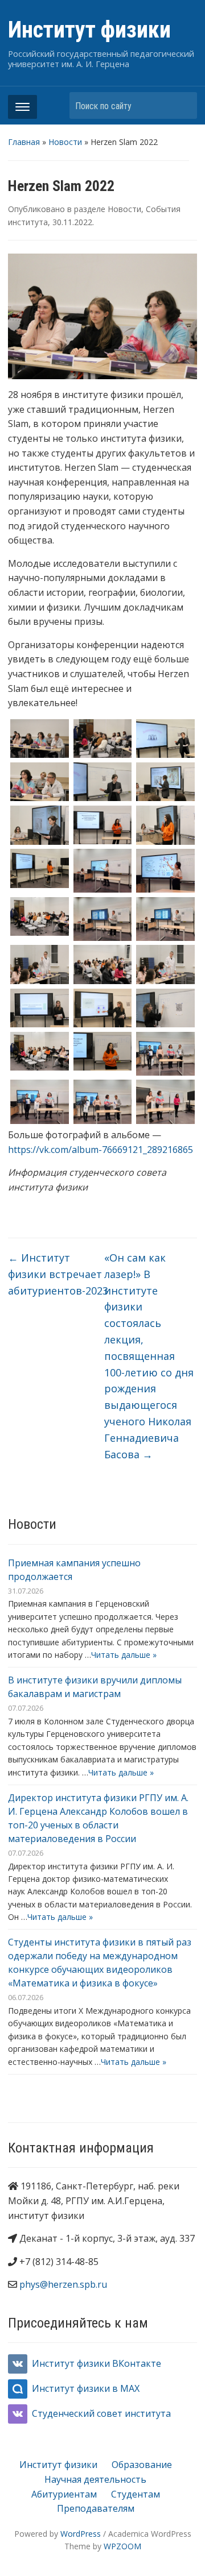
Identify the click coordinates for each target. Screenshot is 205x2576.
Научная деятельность (95, 2479)
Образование (142, 2465)
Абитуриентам (64, 2494)
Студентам (136, 2494)
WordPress (81, 2534)
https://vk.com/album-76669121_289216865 (101, 1150)
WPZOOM (122, 2546)
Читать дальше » (124, 1655)
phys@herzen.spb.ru (63, 2284)
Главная (24, 142)
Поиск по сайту (183, 105)
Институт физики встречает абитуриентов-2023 (58, 1274)
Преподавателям (96, 2508)
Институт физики (89, 30)
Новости (65, 142)
